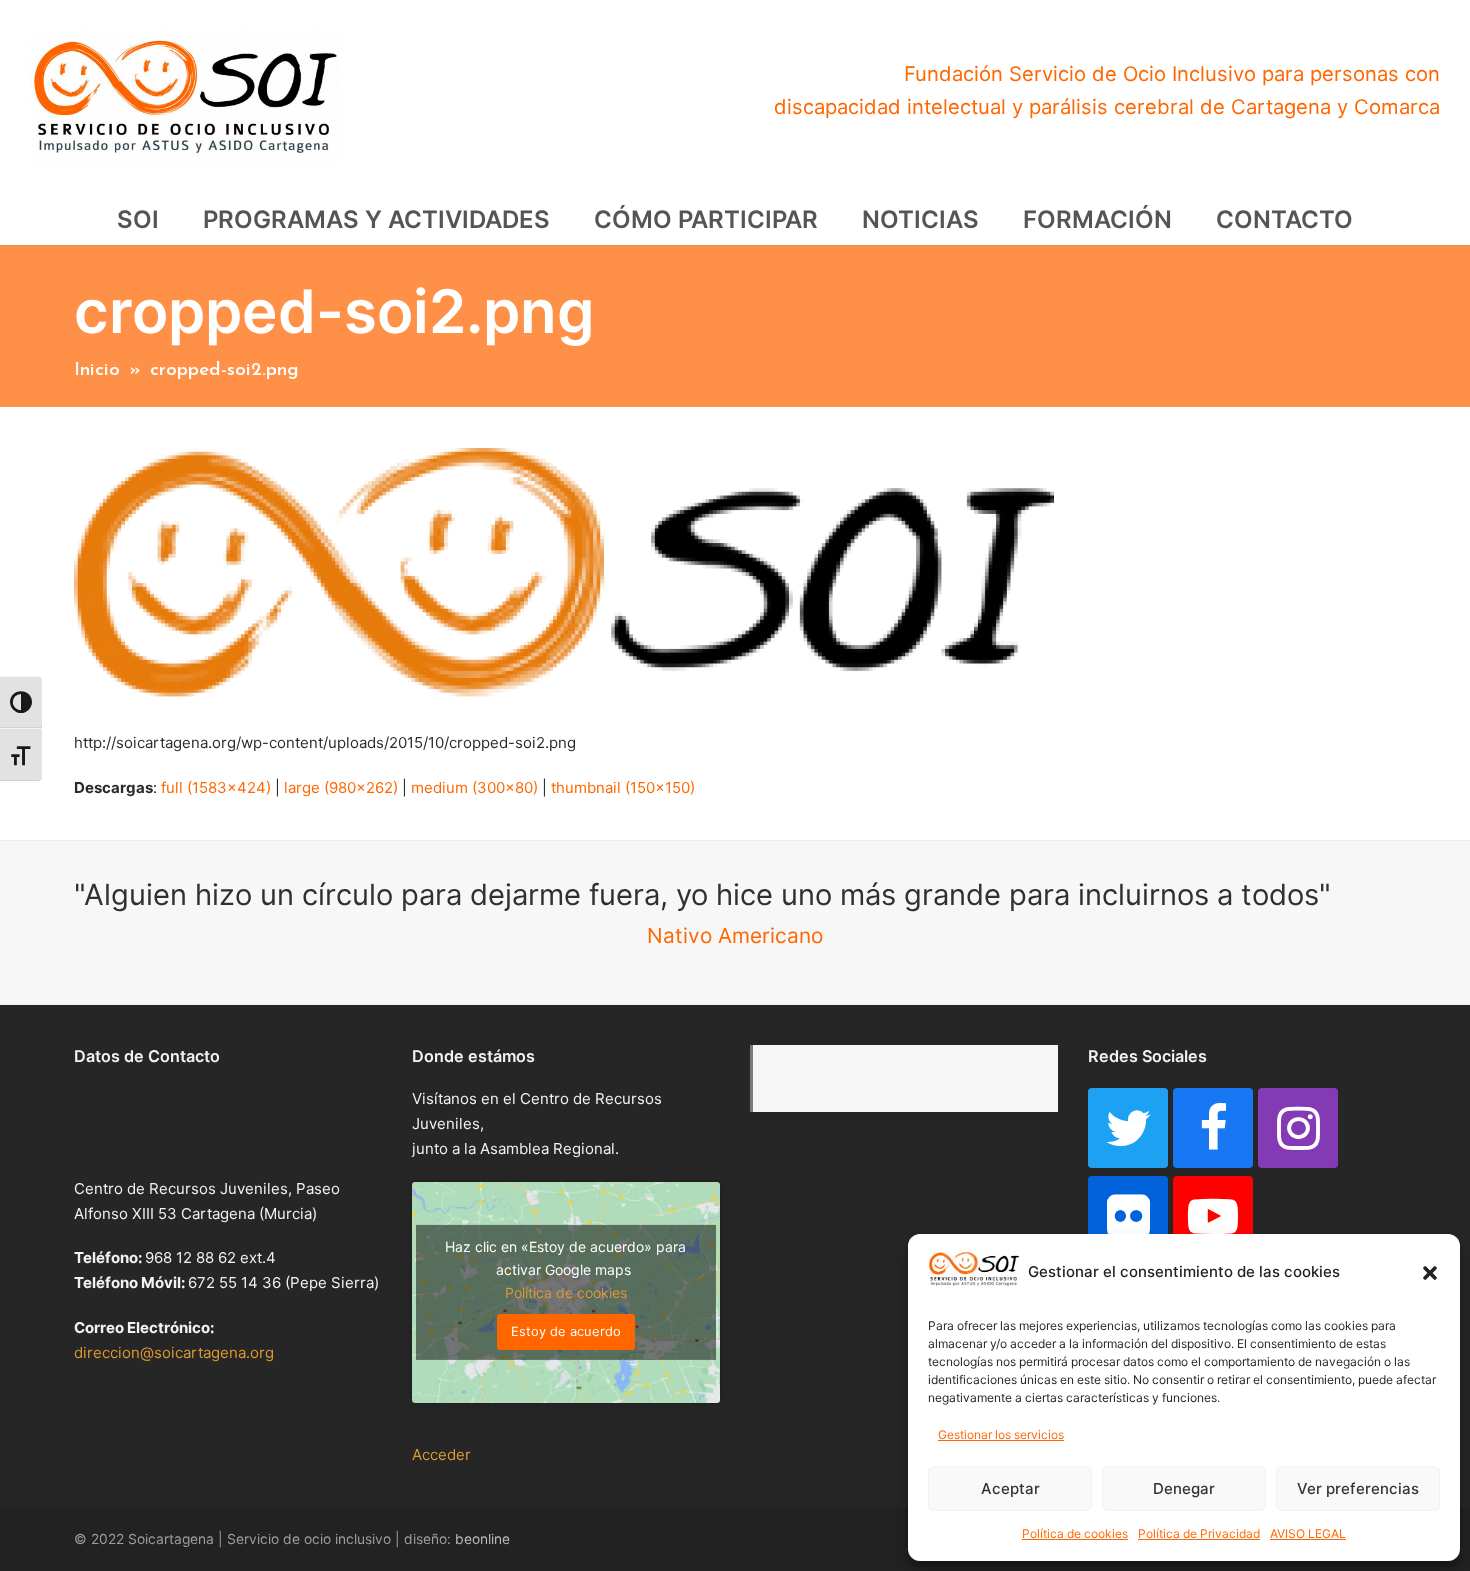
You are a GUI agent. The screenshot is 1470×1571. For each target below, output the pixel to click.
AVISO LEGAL (1308, 1533)
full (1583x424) (216, 787)
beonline (482, 1539)
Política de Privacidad (1199, 1533)
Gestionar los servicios (1001, 1434)
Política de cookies (1075, 1533)
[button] (1430, 1273)
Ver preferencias (1358, 1488)
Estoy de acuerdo (566, 1331)
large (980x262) (341, 787)
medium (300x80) (474, 787)
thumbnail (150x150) (623, 787)
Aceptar (1010, 1488)
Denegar (1184, 1488)
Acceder (441, 1454)
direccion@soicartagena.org (174, 1352)
